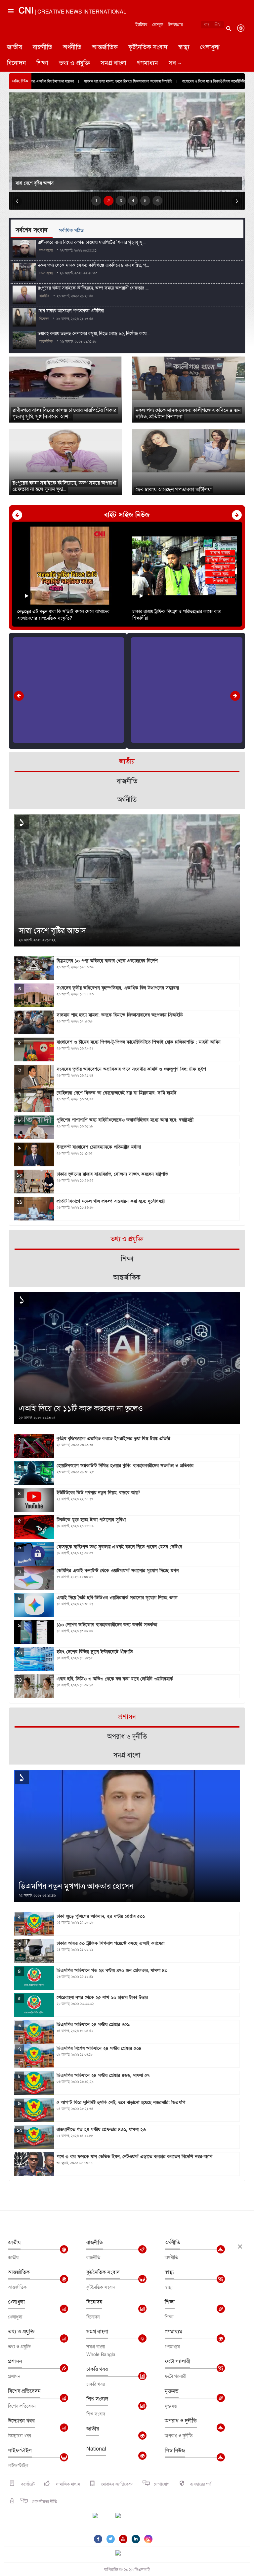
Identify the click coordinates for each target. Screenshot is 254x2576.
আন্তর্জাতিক (105, 47)
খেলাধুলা (210, 47)
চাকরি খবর (97, 2369)
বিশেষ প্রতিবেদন (24, 2391)
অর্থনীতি (72, 47)
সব (172, 63)
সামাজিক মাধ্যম (67, 2484)
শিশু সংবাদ (97, 2399)
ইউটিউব (141, 25)
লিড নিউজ (175, 2451)
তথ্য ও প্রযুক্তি (74, 63)
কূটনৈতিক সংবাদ (148, 47)
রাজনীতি (42, 47)
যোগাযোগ (162, 2484)
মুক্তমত (172, 2391)
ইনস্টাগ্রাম (175, 25)
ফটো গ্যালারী (177, 2361)
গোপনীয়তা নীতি (44, 2502)
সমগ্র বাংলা (113, 63)
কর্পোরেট (27, 2484)
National (96, 2449)
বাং (207, 25)
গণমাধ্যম (148, 63)
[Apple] (128, 2520)
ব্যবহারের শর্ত (201, 2484)
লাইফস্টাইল (20, 2451)
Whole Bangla (101, 2355)
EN (217, 25)
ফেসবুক (158, 25)
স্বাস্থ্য (184, 47)
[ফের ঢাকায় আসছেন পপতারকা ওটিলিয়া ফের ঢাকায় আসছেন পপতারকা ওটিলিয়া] (189, 451)
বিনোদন (16, 63)
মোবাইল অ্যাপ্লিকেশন (117, 2484)
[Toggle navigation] (10, 38)
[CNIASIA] (122, 2554)
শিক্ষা (42, 63)
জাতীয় (15, 47)
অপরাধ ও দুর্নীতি (181, 2421)
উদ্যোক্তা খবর (21, 2421)
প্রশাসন (15, 2361)
